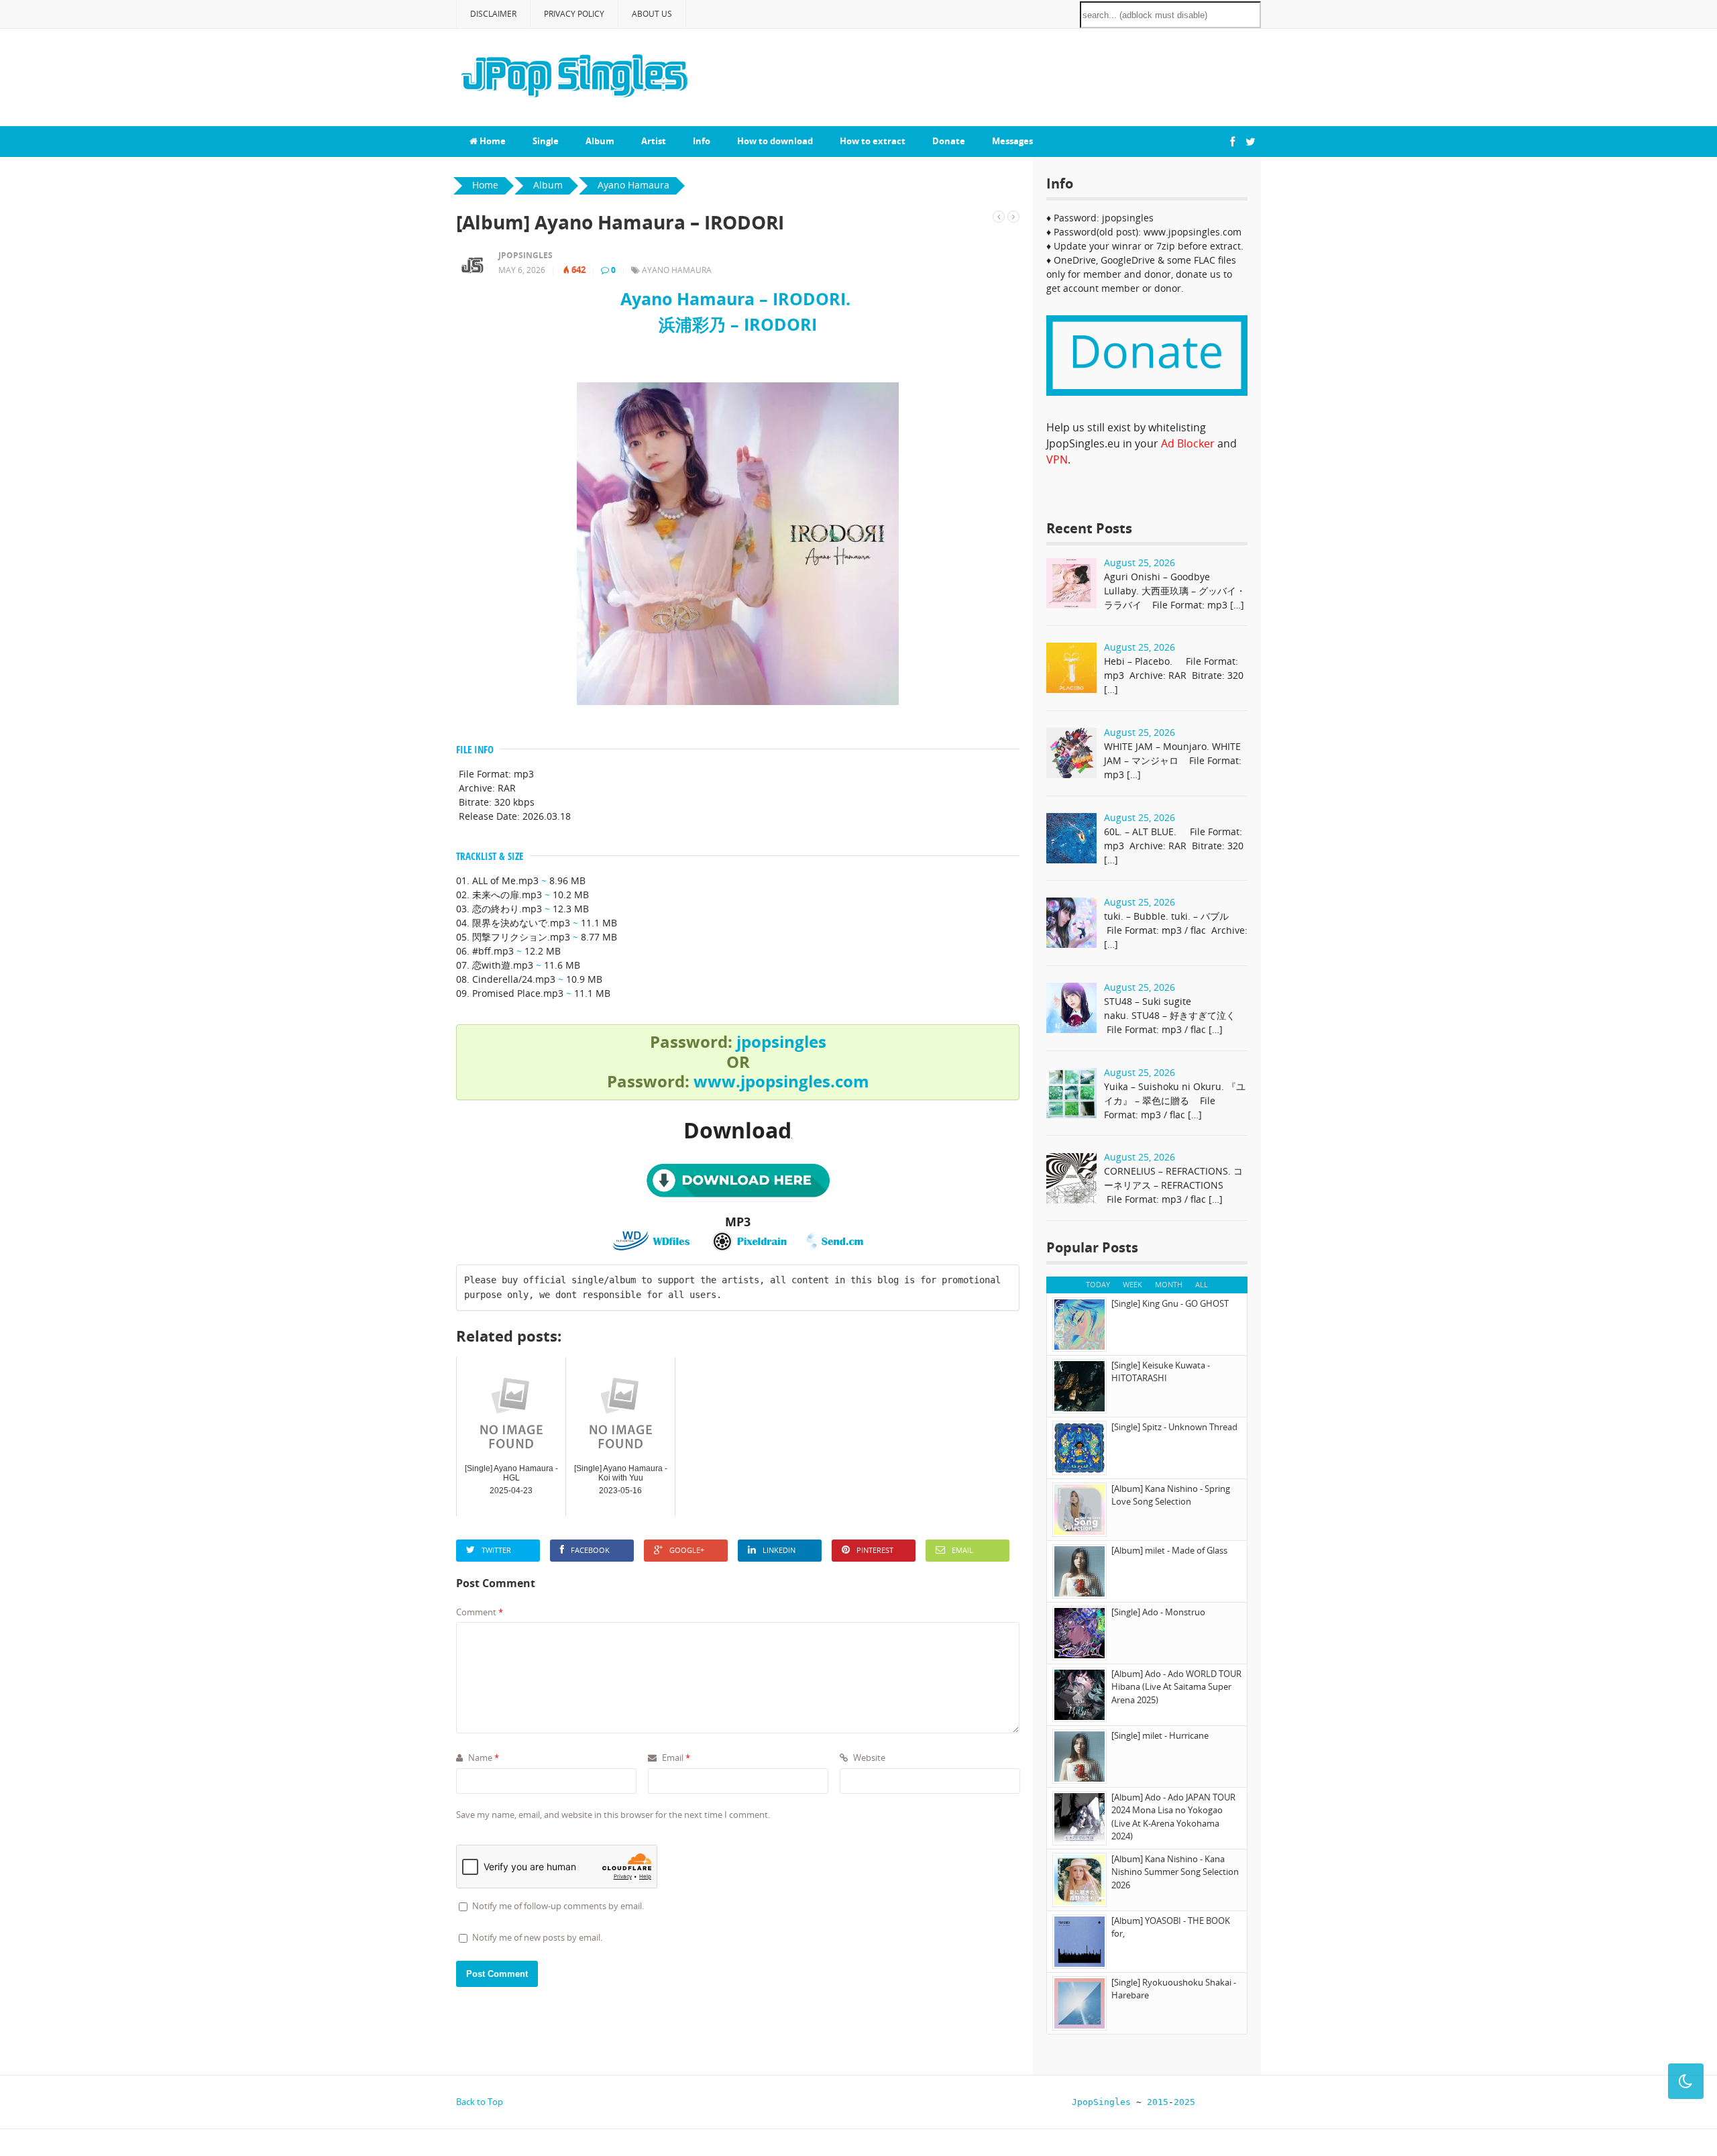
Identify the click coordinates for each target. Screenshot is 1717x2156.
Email (962, 1550)
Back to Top (480, 2102)
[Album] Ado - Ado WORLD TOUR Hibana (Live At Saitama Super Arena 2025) (1176, 1687)
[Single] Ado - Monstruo (1158, 1612)
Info (702, 141)
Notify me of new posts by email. (537, 1937)
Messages (1012, 141)
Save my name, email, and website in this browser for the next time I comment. (613, 1815)
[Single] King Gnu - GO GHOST (1170, 1303)
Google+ (687, 1550)
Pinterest (875, 1550)
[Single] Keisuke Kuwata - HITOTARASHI (1161, 1372)
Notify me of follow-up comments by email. (558, 1906)
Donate (949, 141)
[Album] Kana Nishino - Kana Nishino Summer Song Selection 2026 (1175, 1872)
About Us (652, 14)
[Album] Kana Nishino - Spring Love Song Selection (1171, 1495)
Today (1098, 1284)
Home (492, 141)
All (1202, 1284)
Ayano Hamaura (677, 270)
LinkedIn (779, 1550)
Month (1169, 1284)
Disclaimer (493, 14)
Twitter (496, 1550)
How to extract (873, 141)
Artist (654, 141)
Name (483, 1758)
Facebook (590, 1550)
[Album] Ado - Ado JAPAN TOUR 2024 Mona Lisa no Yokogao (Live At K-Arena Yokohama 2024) (1173, 1817)
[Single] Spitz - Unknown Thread (1174, 1427)
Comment (480, 1612)
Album (600, 141)
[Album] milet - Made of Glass (1169, 1550)
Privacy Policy (574, 14)
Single (546, 141)
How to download (775, 141)
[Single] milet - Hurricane (1160, 1735)
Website (868, 1758)
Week (1132, 1284)
